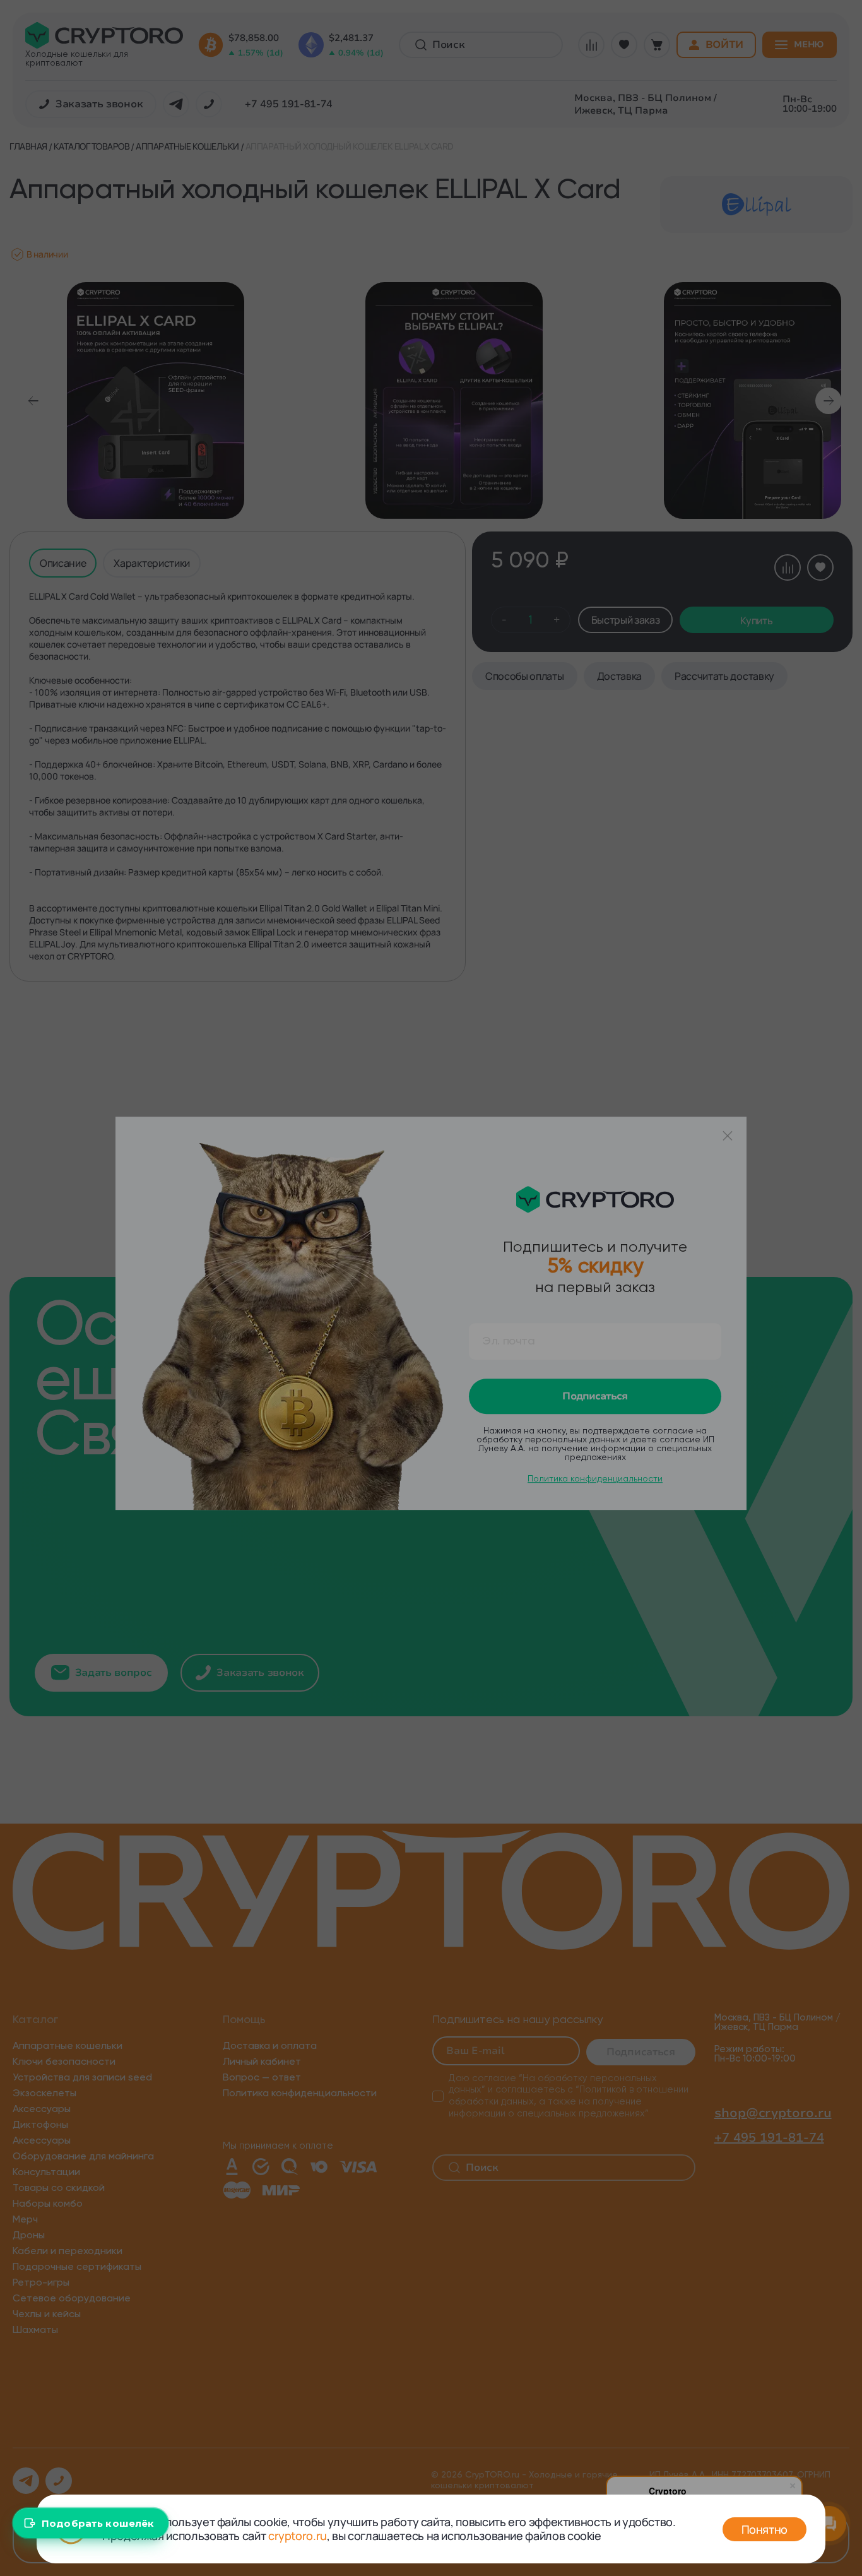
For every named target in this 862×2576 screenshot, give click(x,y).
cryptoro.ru (298, 2536)
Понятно (765, 2529)
